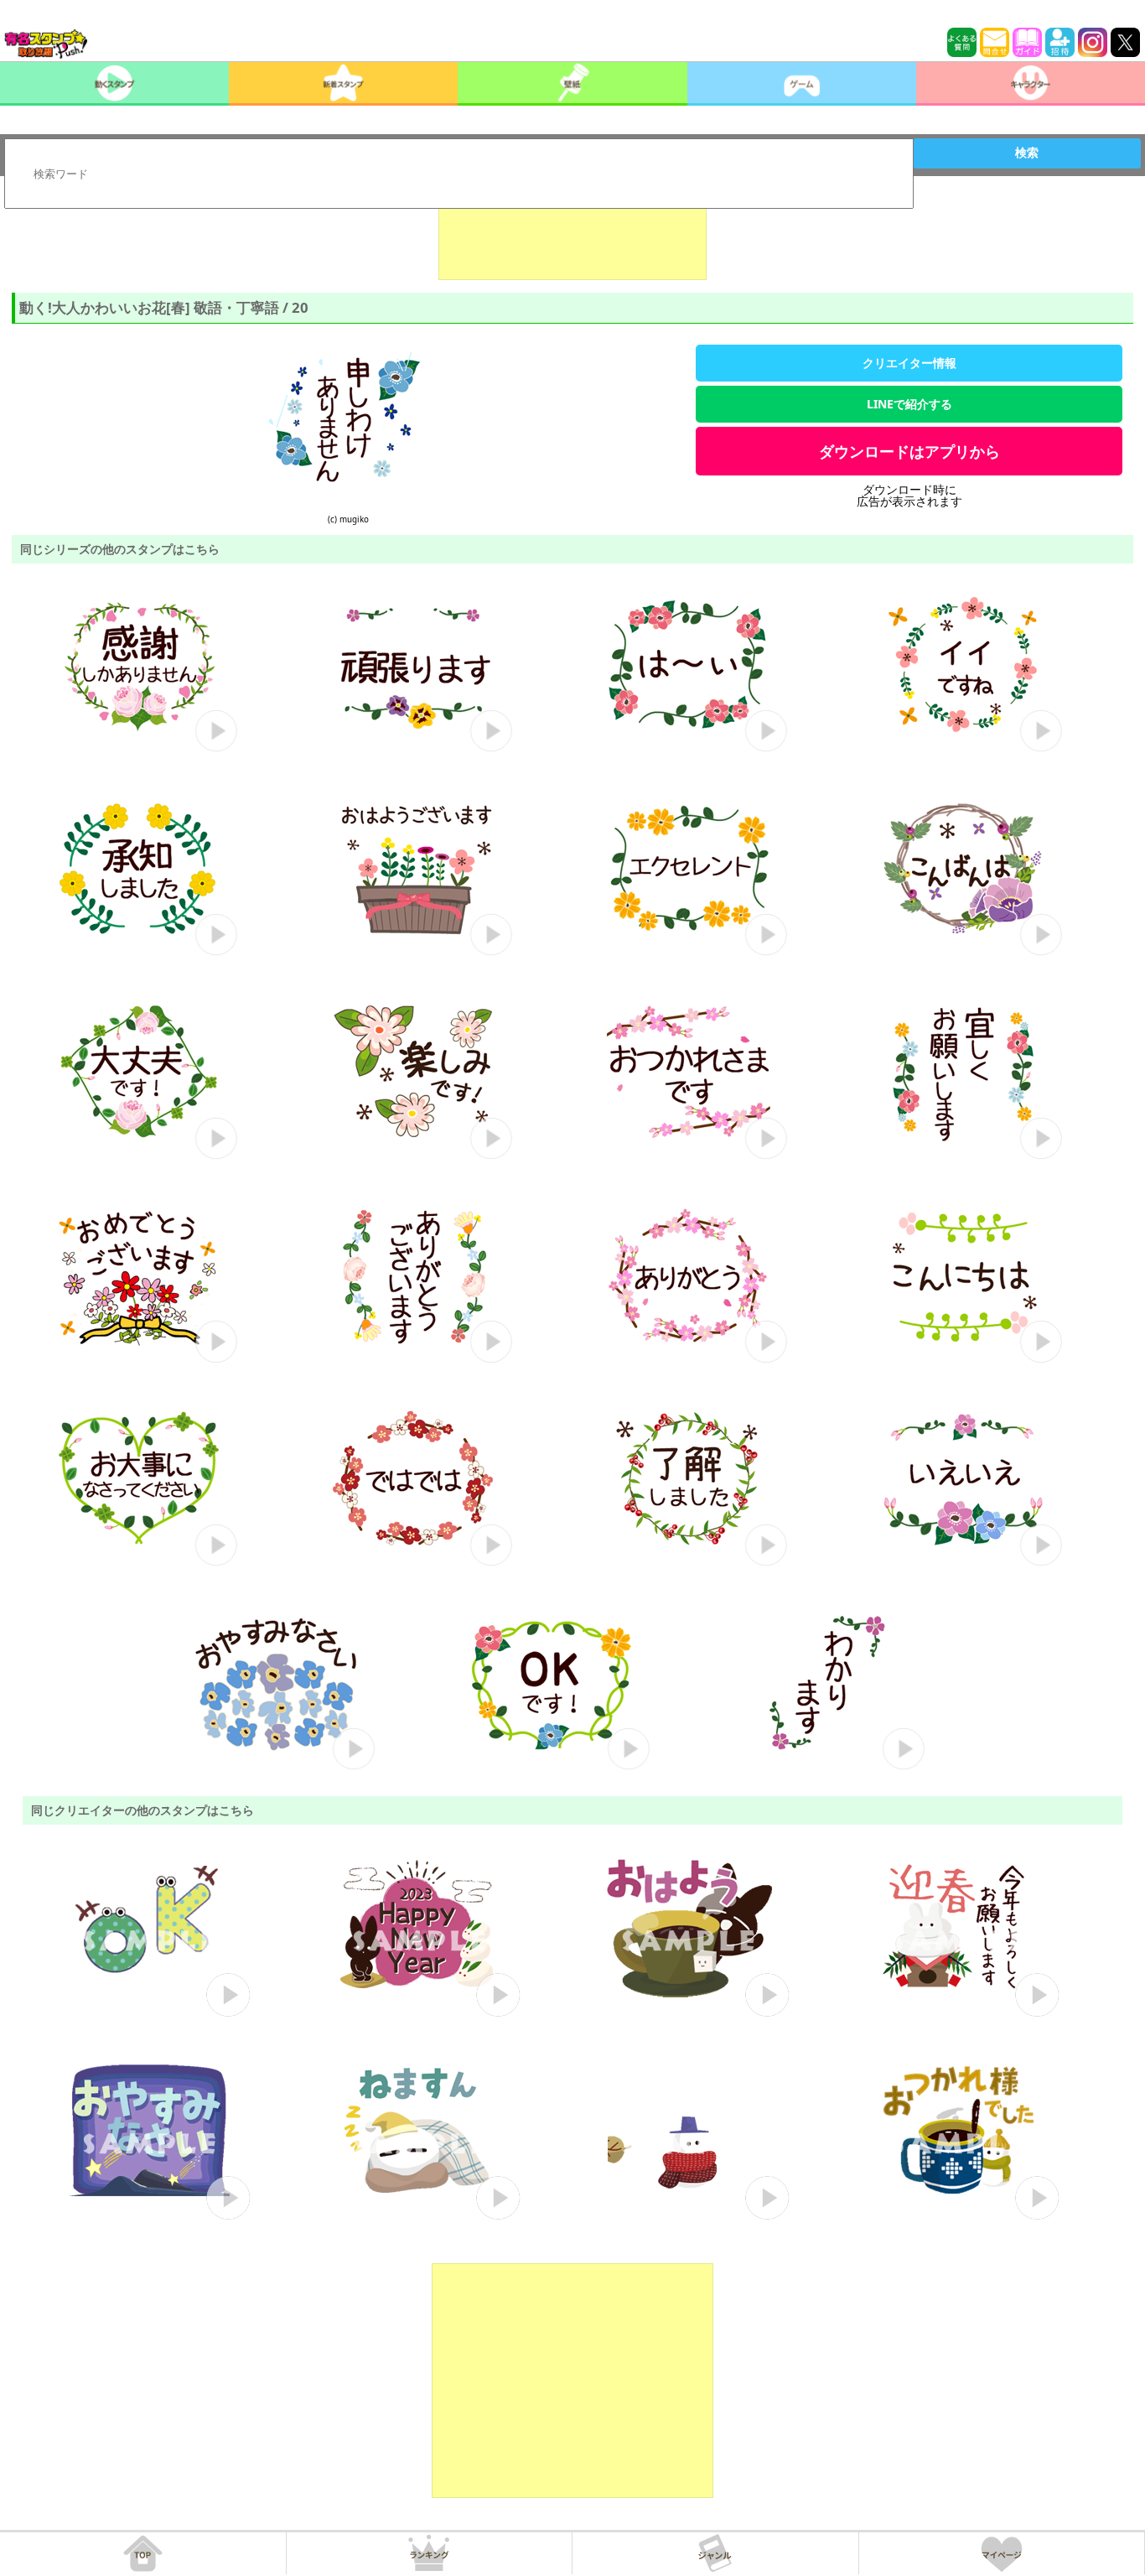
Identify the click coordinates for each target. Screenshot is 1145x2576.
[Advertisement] (572, 238)
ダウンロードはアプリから (909, 451)
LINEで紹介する (909, 404)
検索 (1027, 153)
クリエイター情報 (909, 363)
